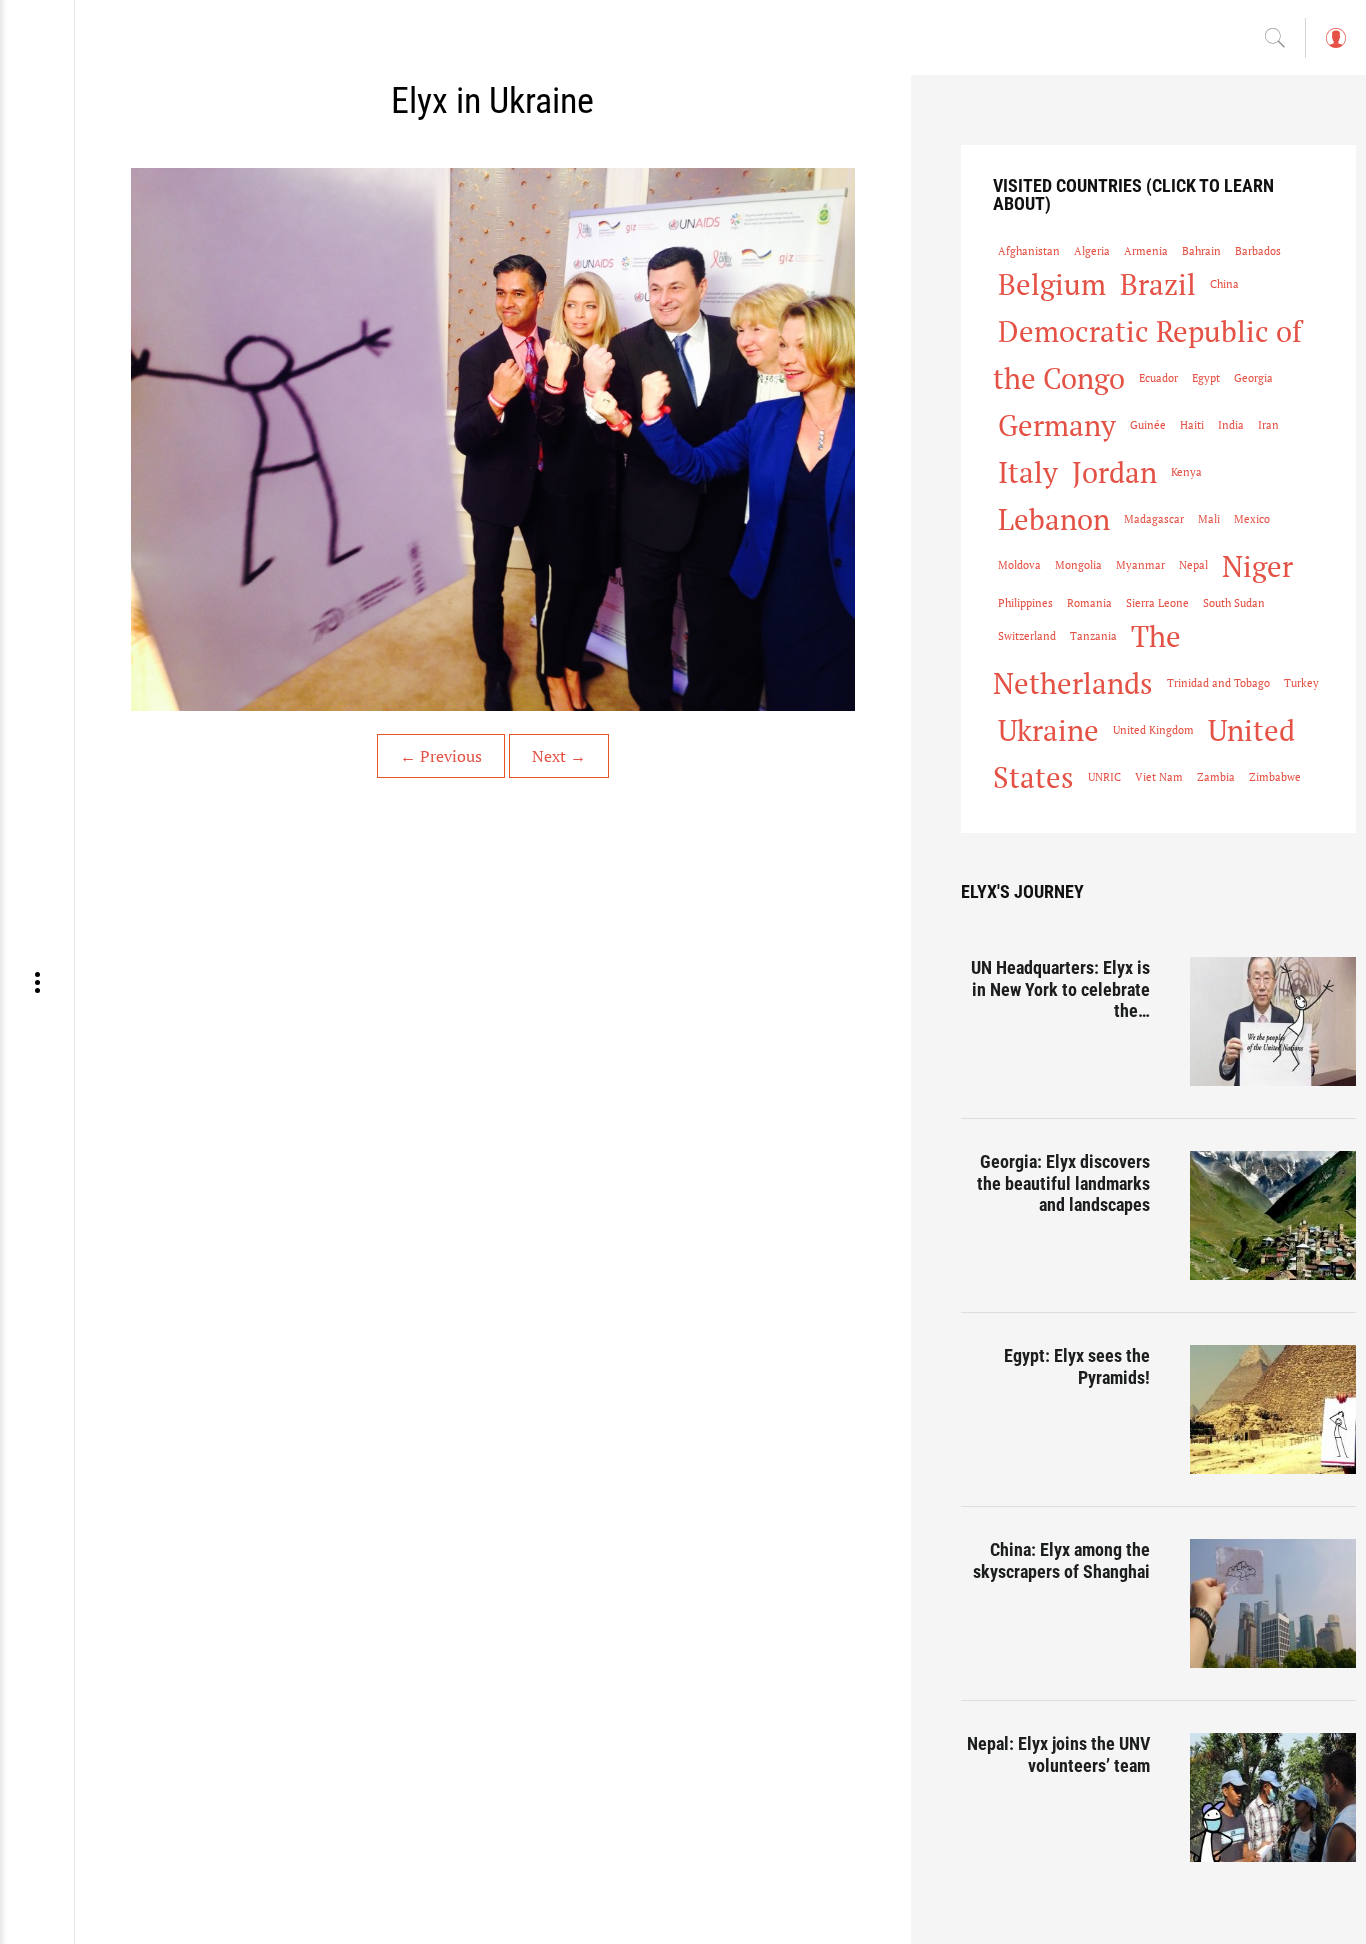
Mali (1209, 519)
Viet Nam (1159, 777)
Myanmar (1140, 565)
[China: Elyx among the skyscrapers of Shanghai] (1273, 1603)
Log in (1335, 47)
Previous (441, 756)
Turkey (1301, 683)
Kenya (1186, 472)
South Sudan (1234, 603)
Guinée (1148, 425)
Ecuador (1158, 378)
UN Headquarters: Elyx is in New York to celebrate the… (1060, 989)
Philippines (1025, 603)
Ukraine (1048, 730)
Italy (1028, 472)
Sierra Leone (1157, 603)
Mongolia (1078, 565)
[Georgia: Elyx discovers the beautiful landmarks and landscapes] (1273, 1215)
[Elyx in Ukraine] (493, 439)
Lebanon (1054, 519)
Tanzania (1093, 636)
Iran (1268, 425)
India (1231, 425)
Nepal (1193, 565)
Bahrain (1201, 251)
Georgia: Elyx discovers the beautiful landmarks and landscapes (1063, 1183)
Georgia (1253, 378)
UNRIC (1104, 777)
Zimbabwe (1275, 777)
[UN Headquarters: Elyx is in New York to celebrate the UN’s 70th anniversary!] (1273, 1021)
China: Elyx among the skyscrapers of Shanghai (1061, 1560)
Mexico (1252, 519)
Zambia (1216, 777)
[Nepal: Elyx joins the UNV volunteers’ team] (1273, 1797)
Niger (1257, 566)
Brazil (1158, 284)
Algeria (1092, 251)
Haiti (1192, 425)
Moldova (1019, 565)
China (1224, 284)
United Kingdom (1153, 730)
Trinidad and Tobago (1218, 683)
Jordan (1114, 472)
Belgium (1052, 284)
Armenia (1146, 251)
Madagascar (1154, 519)
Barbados (1258, 251)
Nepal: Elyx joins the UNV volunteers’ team (1058, 1754)
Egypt (1206, 378)
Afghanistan (1029, 251)
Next (559, 756)
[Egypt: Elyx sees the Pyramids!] (1273, 1409)
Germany (1057, 425)
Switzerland (1027, 636)
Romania (1089, 603)
